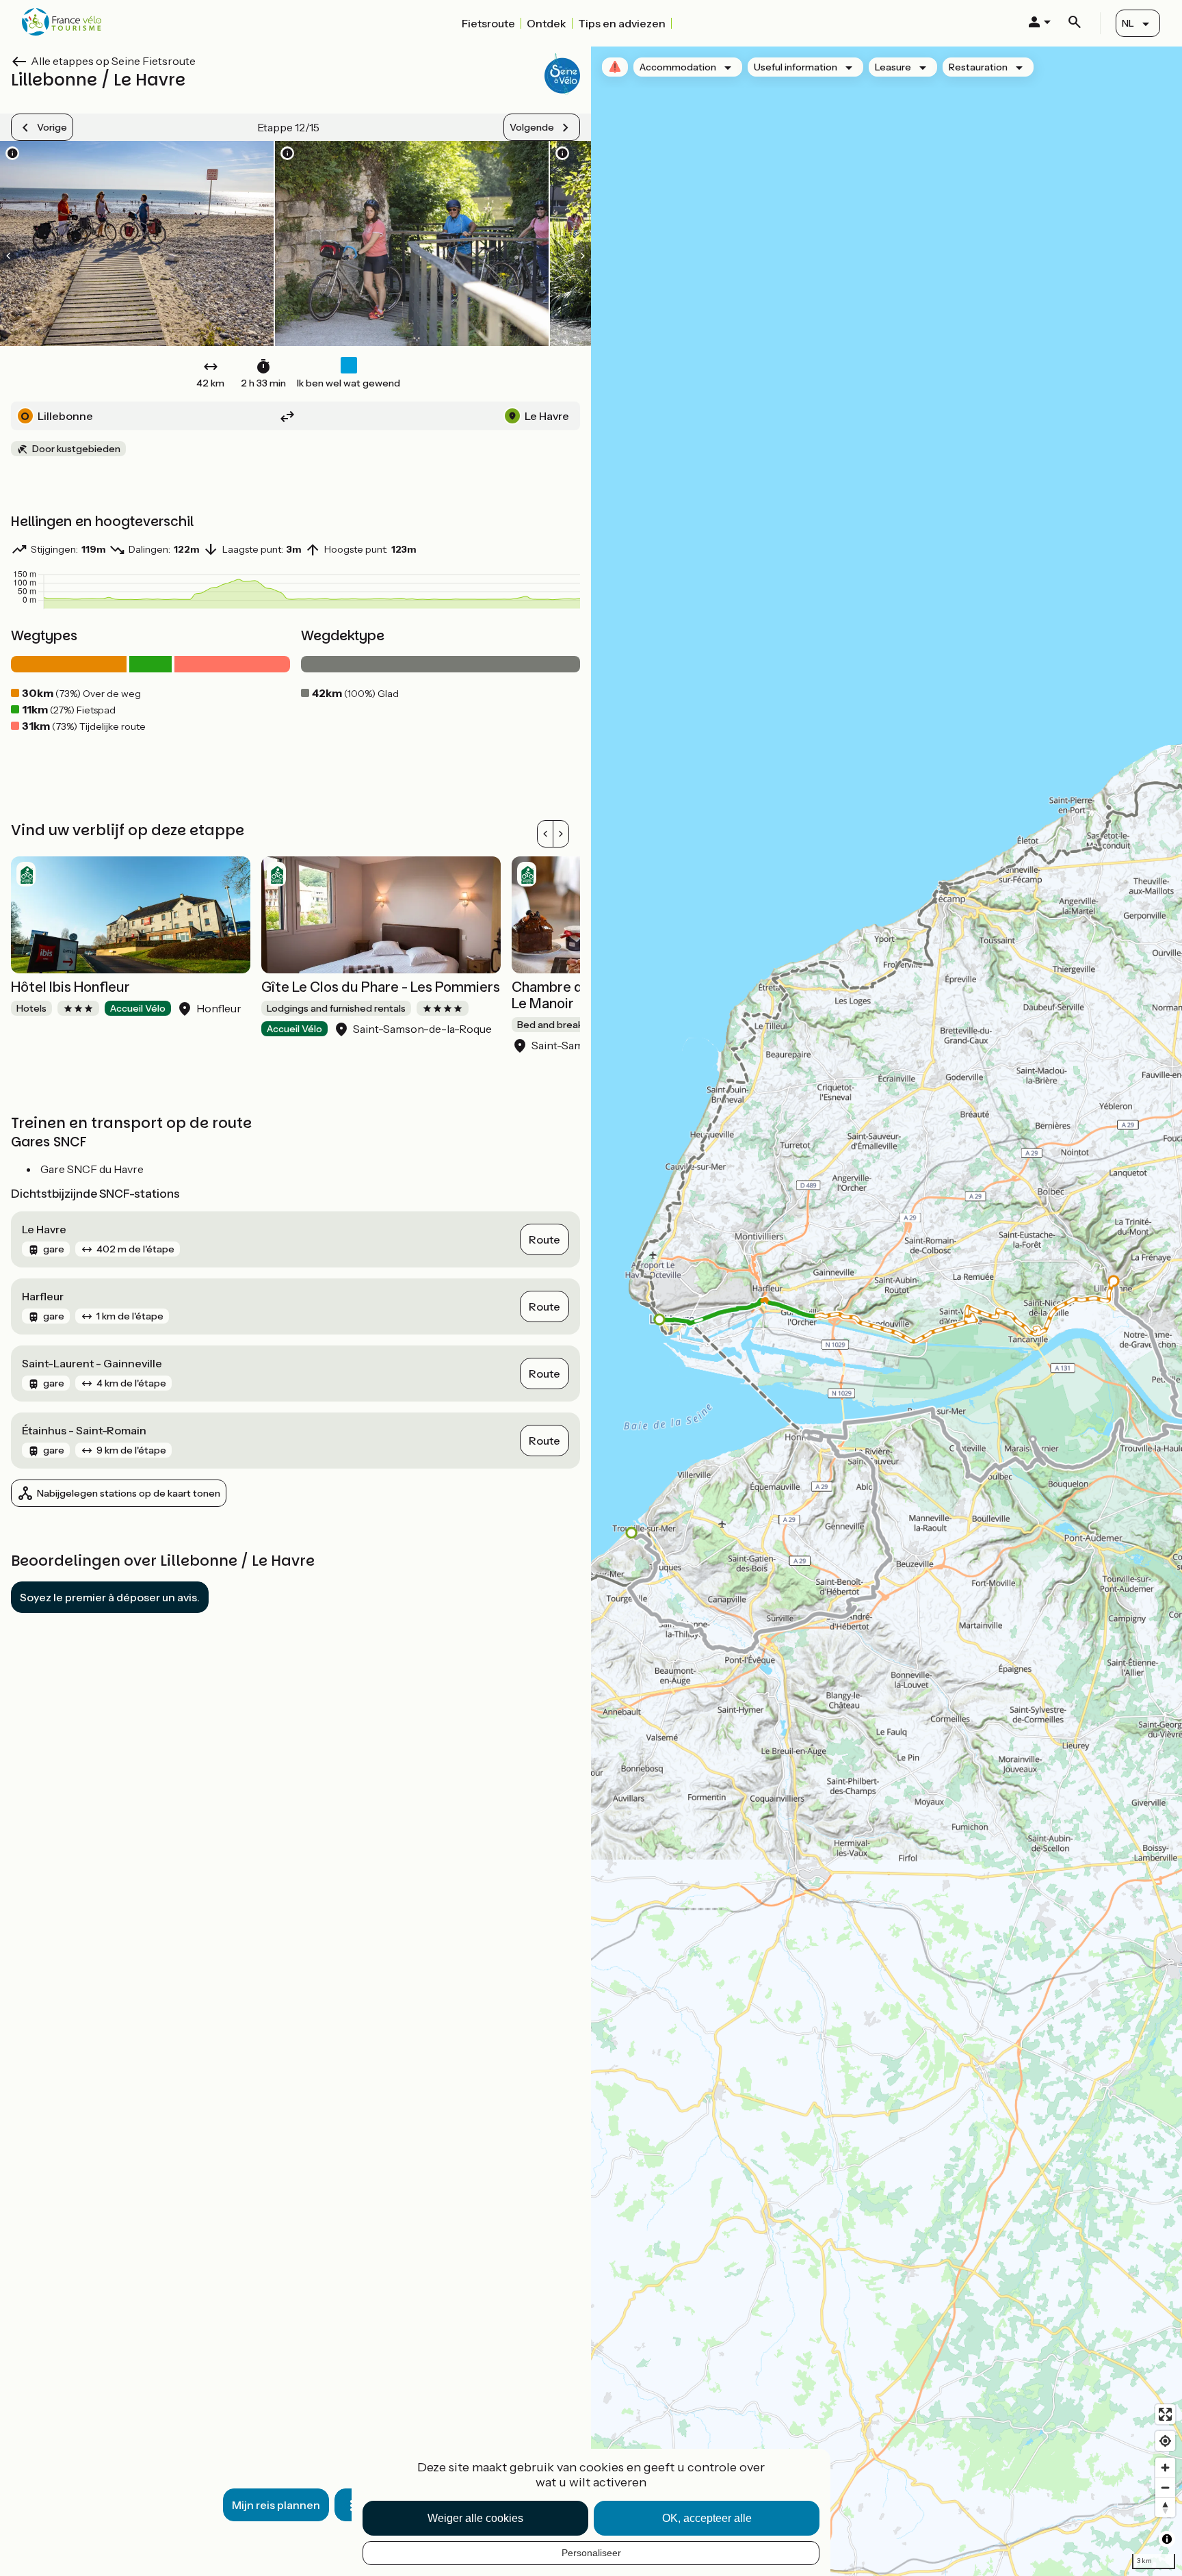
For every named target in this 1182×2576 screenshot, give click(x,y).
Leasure (893, 67)
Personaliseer (591, 2553)
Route (544, 1239)
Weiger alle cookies (475, 2518)
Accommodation (678, 67)
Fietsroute (488, 23)
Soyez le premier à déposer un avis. (110, 1597)
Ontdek (547, 23)
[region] (886, 1311)
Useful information (796, 67)
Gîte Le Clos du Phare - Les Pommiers (381, 987)
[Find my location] (1165, 2441)
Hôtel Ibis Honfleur (70, 987)
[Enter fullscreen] (1165, 2414)
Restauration (978, 67)
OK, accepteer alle (707, 2518)
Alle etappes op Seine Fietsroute (113, 61)
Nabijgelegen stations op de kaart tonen (129, 1493)
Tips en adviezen (622, 23)
